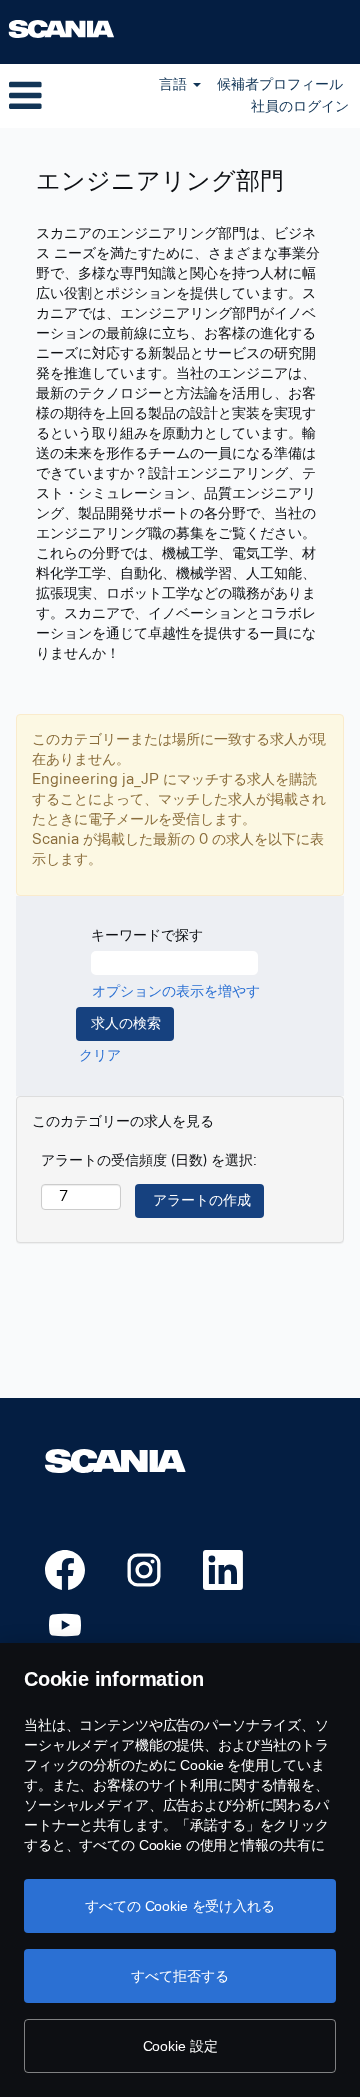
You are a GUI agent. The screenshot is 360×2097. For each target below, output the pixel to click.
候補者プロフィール (280, 84)
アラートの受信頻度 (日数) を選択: (149, 1160)
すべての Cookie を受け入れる (179, 1906)
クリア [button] (100, 1055)
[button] (60, 95)
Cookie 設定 (180, 2046)
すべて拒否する (179, 1976)
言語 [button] (175, 84)
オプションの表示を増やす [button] (176, 991)
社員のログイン (300, 106)
